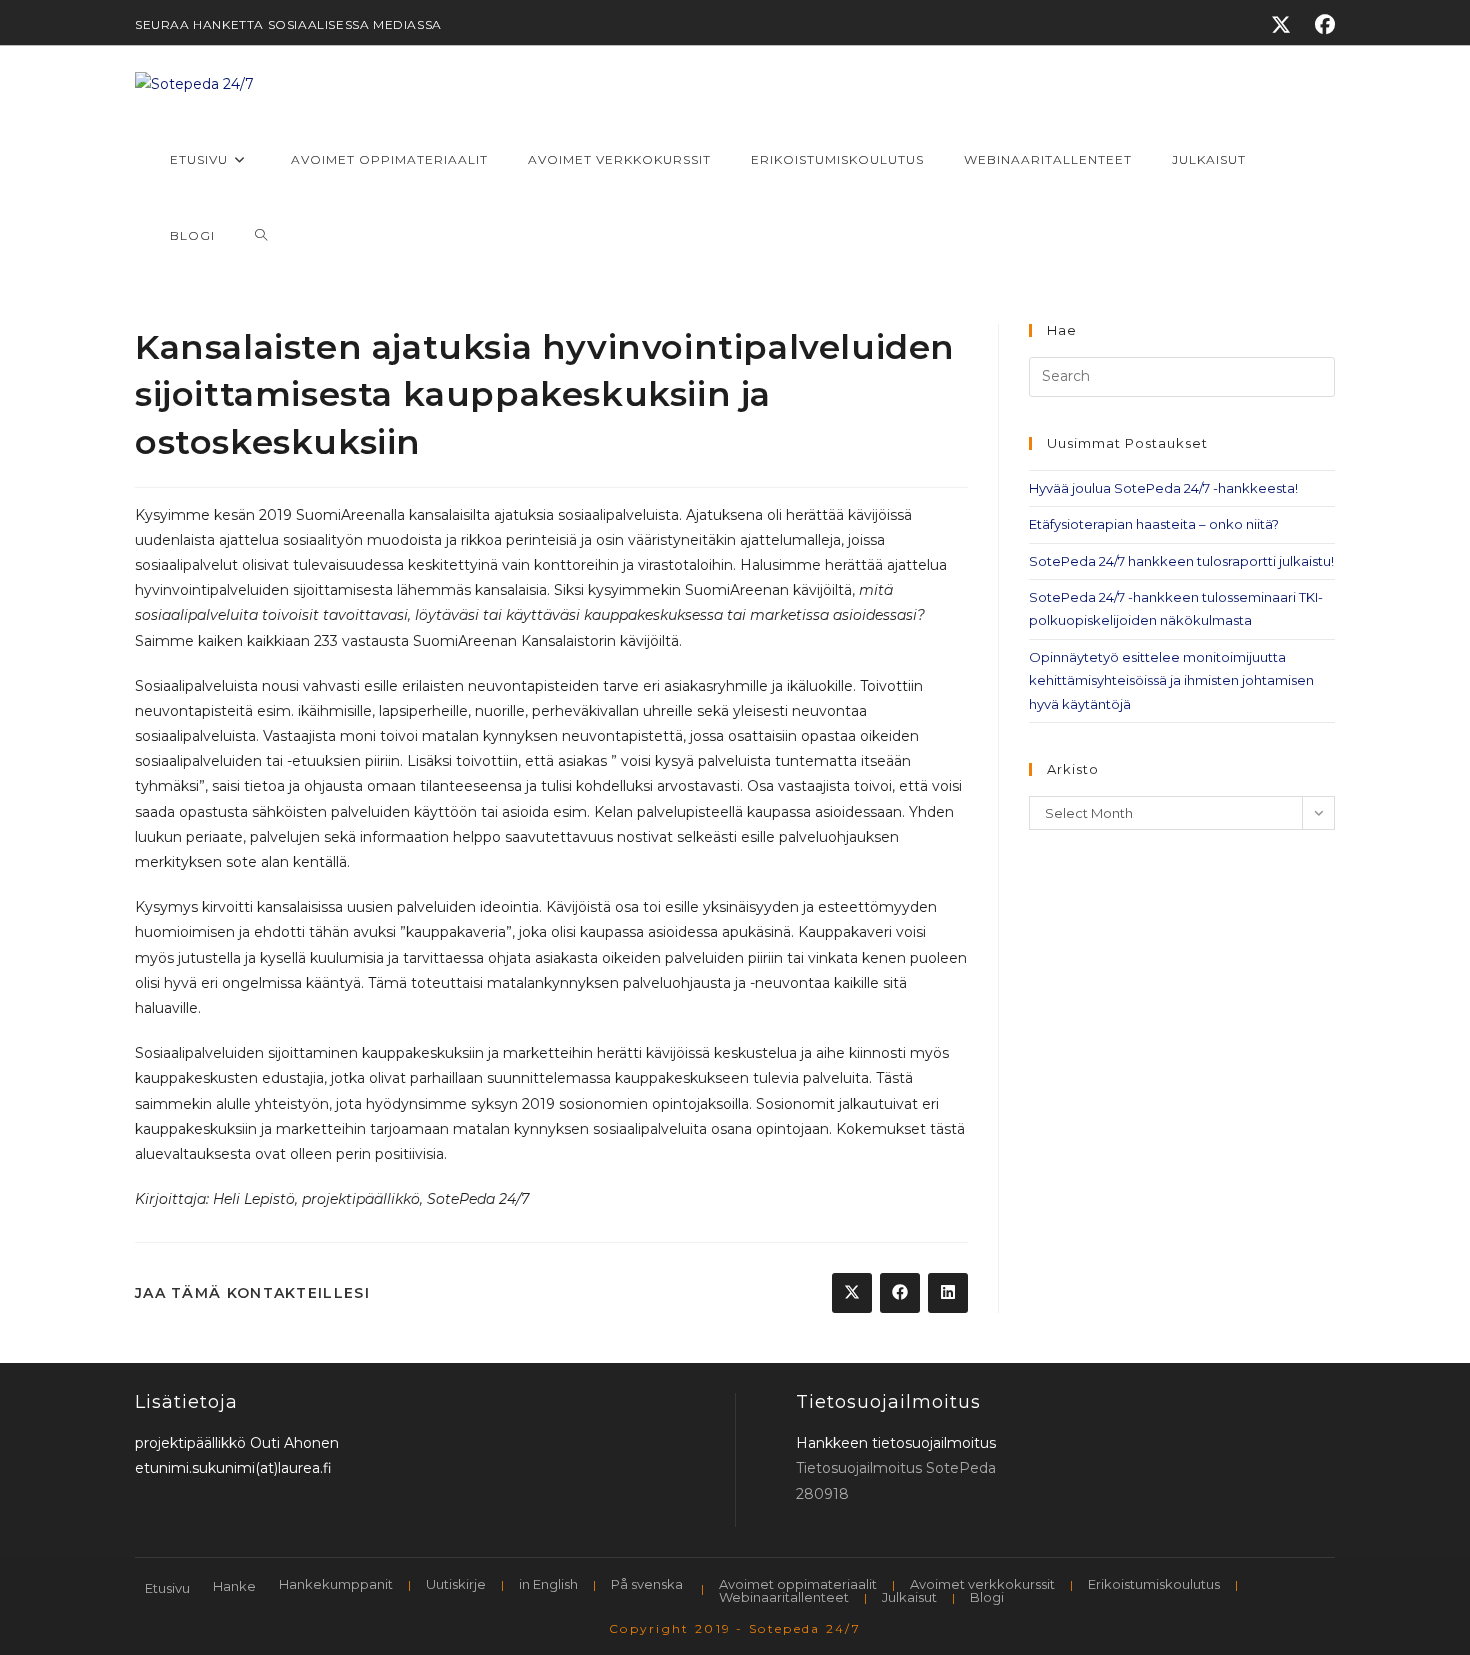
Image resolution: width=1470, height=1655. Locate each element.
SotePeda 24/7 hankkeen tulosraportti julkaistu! (1181, 561)
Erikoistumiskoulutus (1154, 1584)
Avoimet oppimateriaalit (798, 1584)
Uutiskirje (456, 1584)
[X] (1281, 25)
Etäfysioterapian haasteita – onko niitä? (1154, 524)
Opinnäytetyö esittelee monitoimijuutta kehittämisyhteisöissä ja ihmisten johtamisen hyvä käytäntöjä (1171, 680)
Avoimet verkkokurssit (982, 1584)
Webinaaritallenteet (784, 1597)
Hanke (234, 1586)
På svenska (647, 1584)
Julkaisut (909, 1597)
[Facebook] (1319, 25)
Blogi (987, 1597)
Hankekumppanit (336, 1584)
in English (548, 1584)
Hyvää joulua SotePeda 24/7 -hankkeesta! (1163, 488)
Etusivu (167, 1588)
